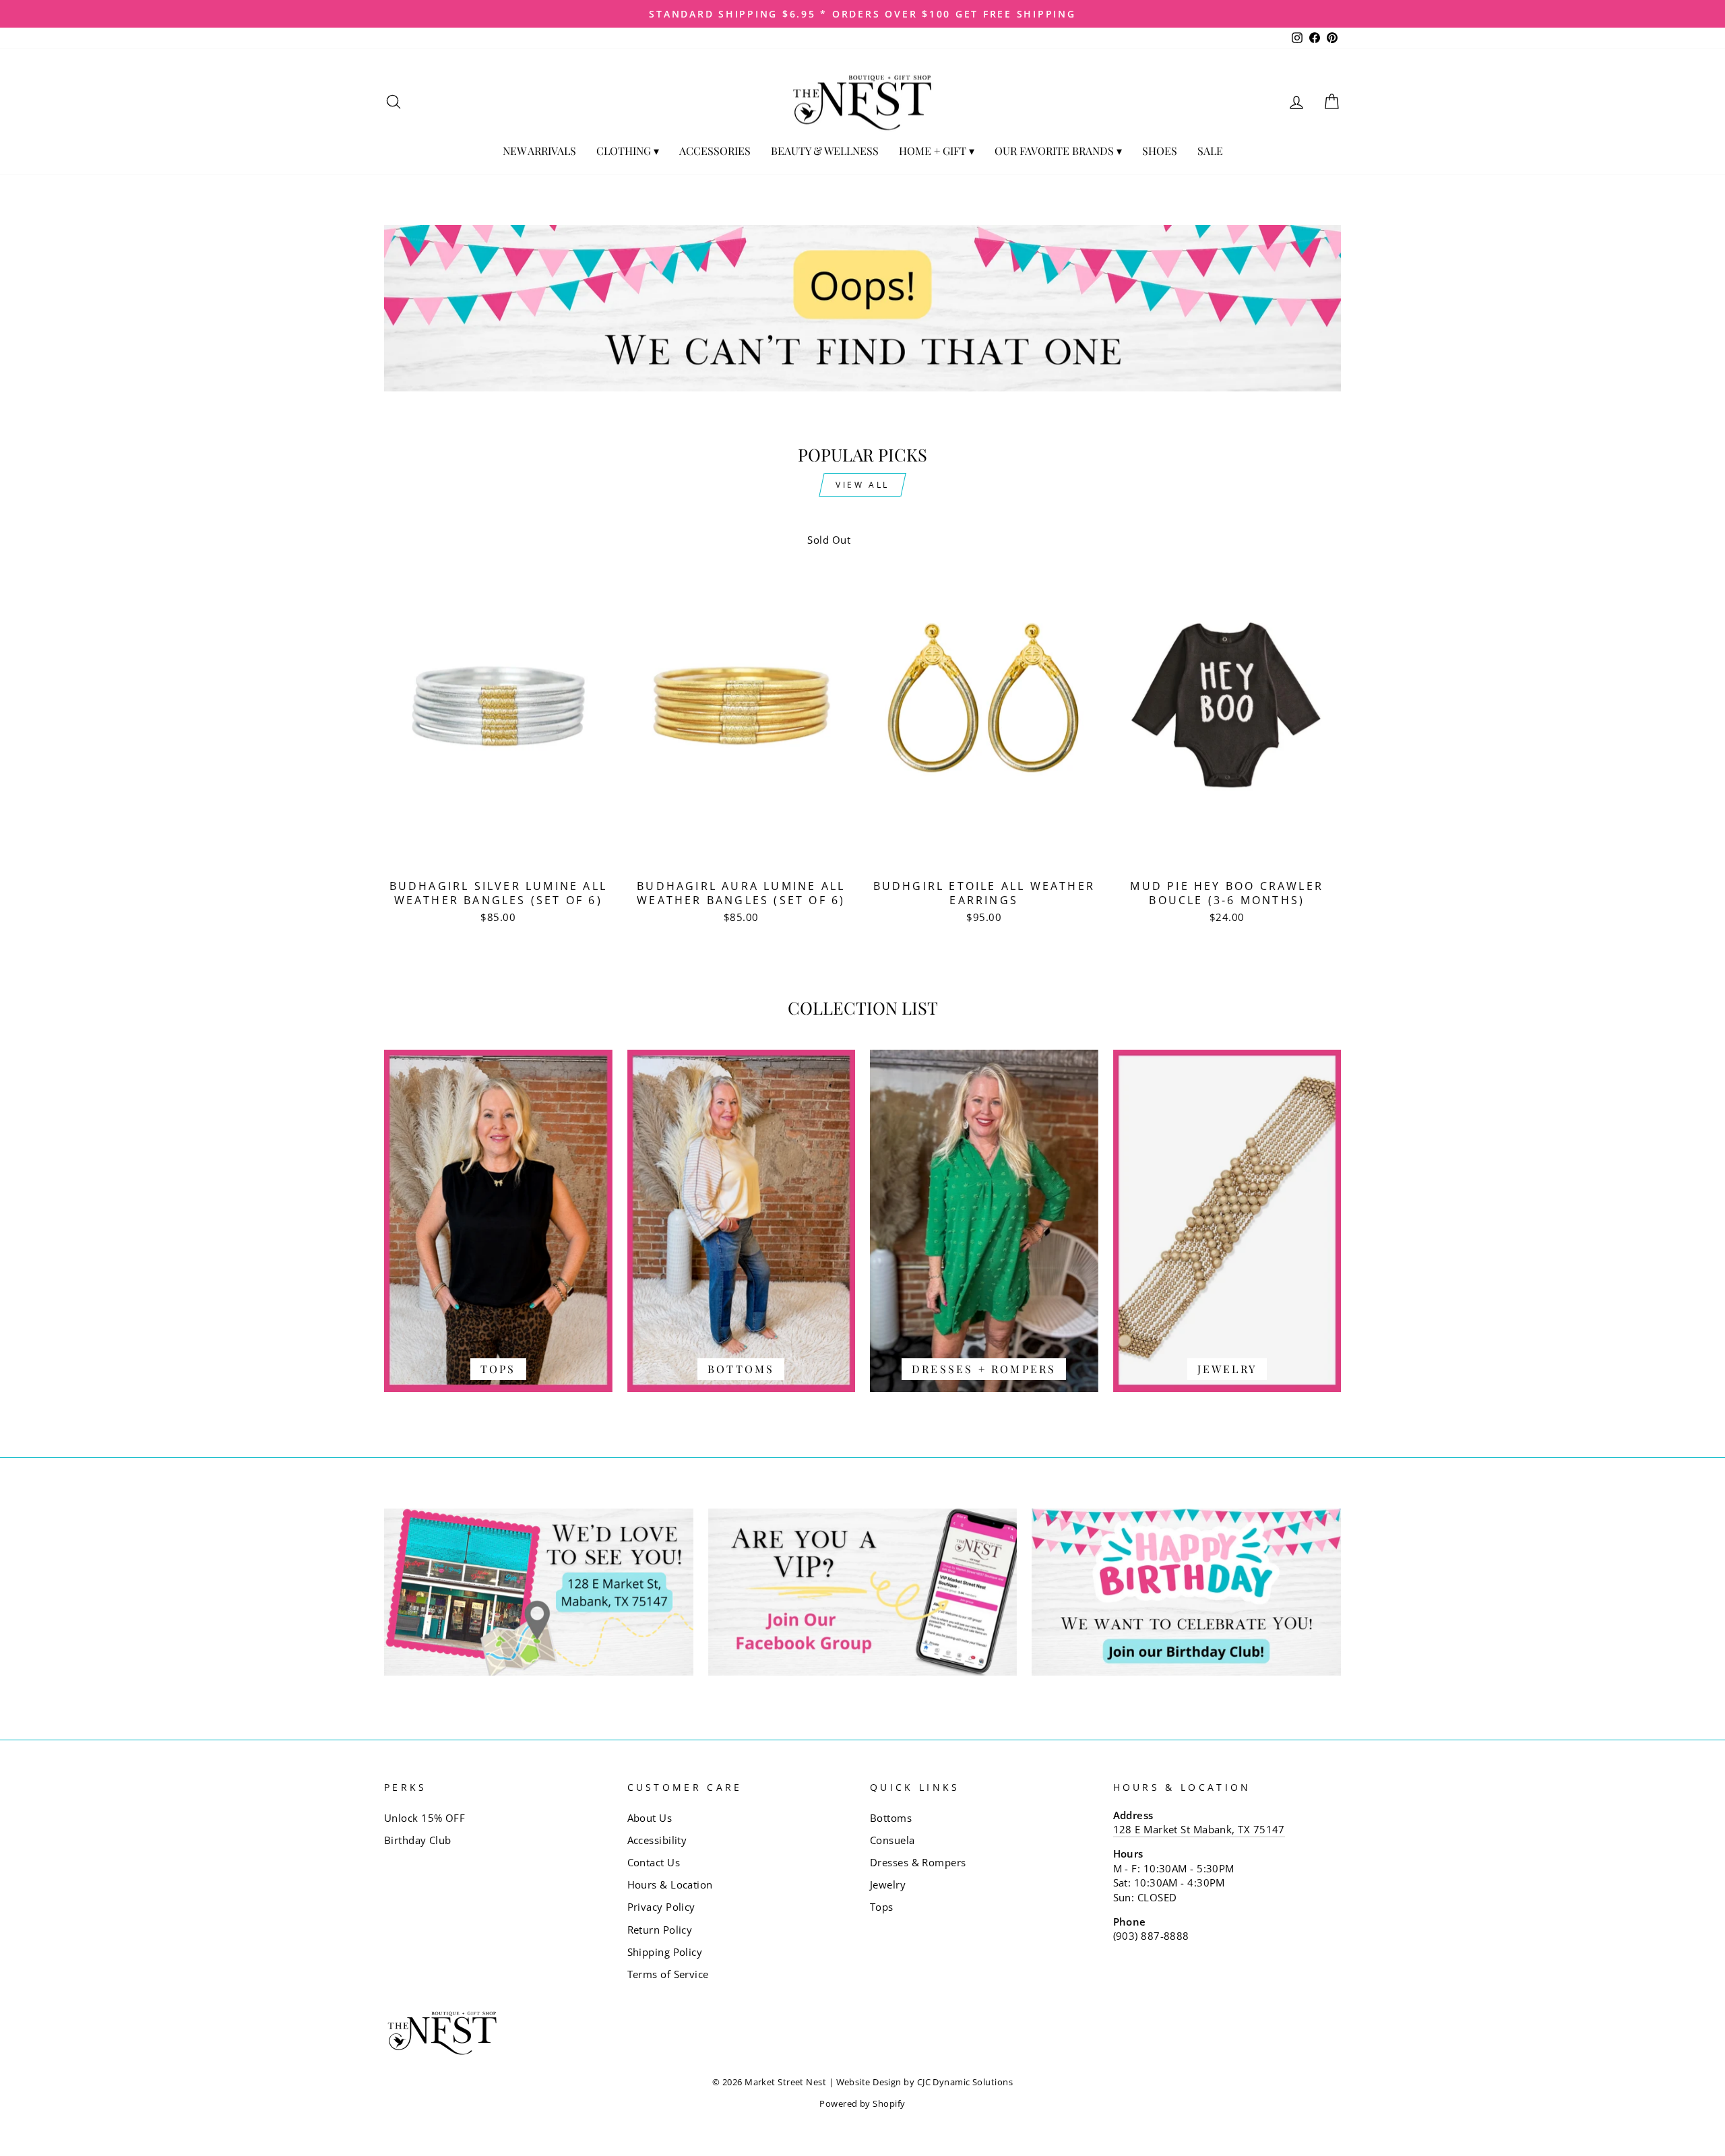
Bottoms (891, 1818)
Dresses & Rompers (918, 1862)
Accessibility (657, 1840)
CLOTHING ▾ (628, 151)
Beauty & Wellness (825, 151)
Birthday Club (418, 1840)
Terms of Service (668, 1974)
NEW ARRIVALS (539, 151)
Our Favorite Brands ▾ (1058, 151)
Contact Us (654, 1862)
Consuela (892, 1840)
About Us (650, 1818)
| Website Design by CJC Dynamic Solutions (921, 2082)
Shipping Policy (665, 1952)
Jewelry (888, 1884)
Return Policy (660, 1930)
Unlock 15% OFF (425, 1818)
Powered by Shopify (862, 2104)
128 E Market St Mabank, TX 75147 (1199, 1829)
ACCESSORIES (715, 151)
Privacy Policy (661, 1907)
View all (862, 485)
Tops (882, 1907)
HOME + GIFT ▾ (937, 151)
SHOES (1160, 151)
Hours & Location (670, 1884)
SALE (1210, 151)
